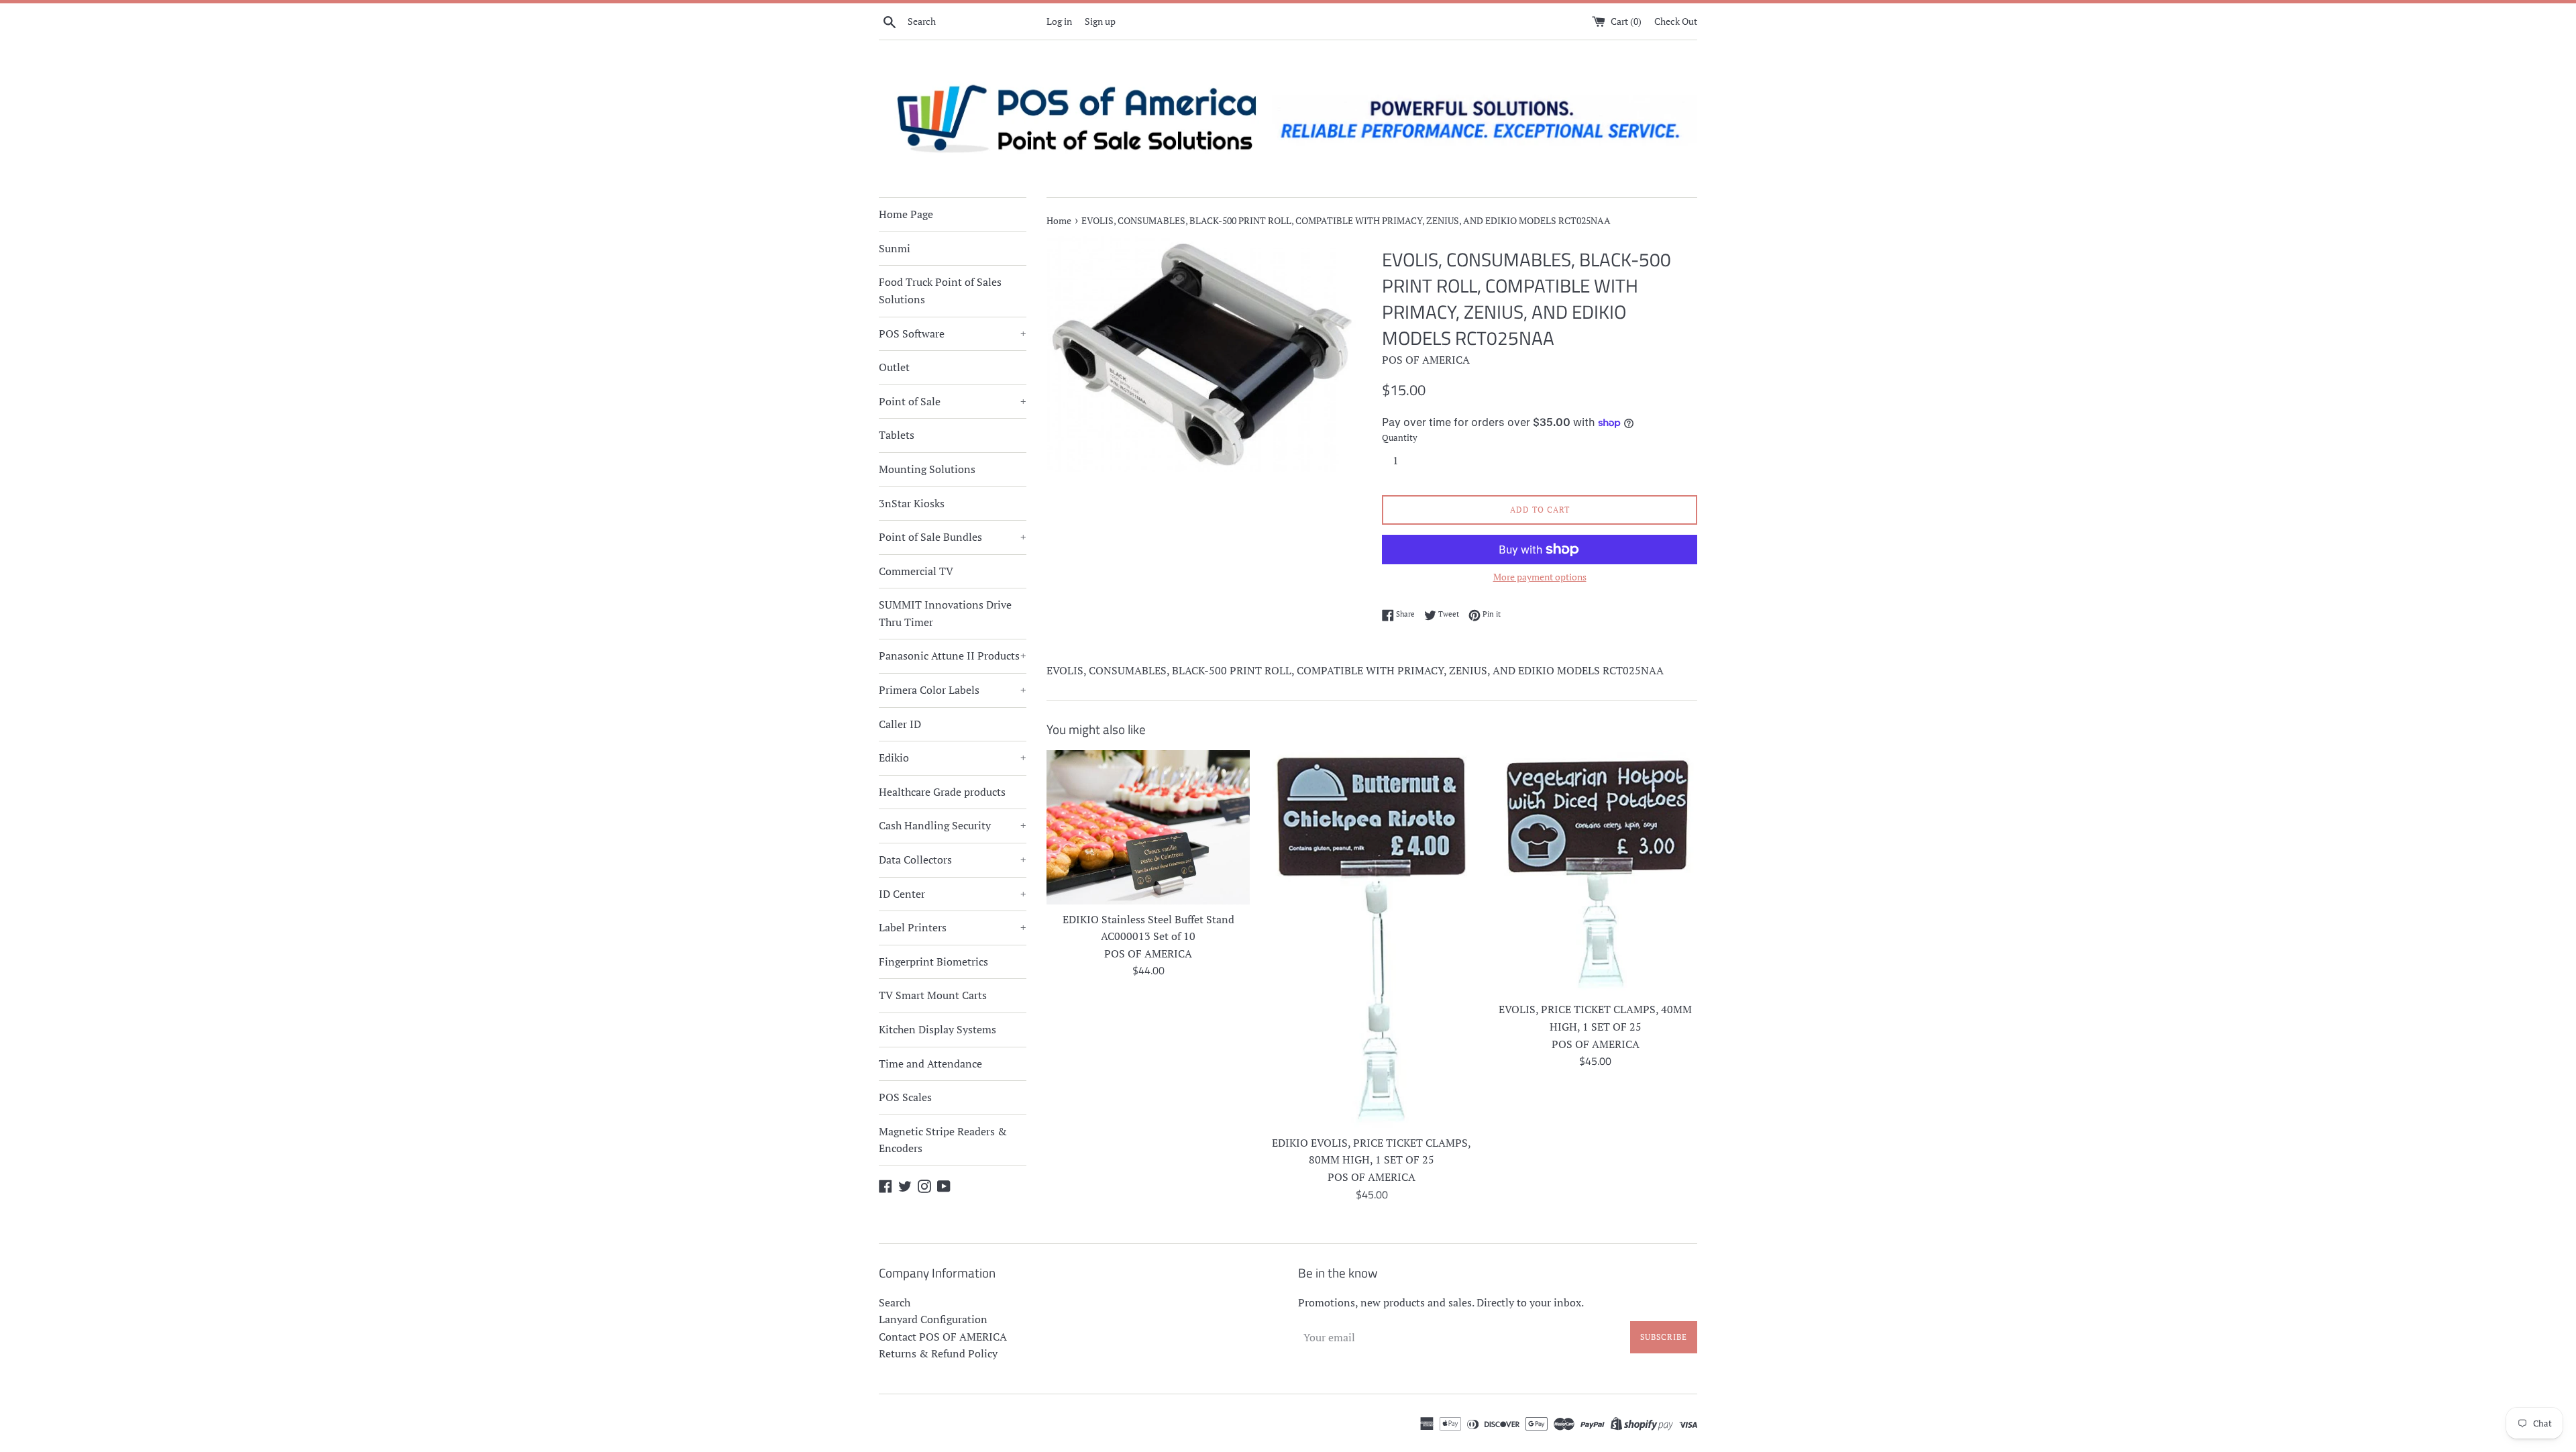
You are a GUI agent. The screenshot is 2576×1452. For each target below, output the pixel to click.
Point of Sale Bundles (953, 537)
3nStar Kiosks (912, 503)
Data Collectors (953, 860)
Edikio (953, 758)
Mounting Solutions (927, 469)
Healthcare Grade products (942, 792)
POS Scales (905, 1097)
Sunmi (895, 248)
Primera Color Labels (953, 690)
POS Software (953, 333)
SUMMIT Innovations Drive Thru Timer (945, 613)
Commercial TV (916, 571)
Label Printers (953, 927)
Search (895, 1302)
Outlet (894, 367)
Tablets (897, 435)
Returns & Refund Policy (938, 1353)
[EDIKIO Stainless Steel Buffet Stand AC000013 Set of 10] (1148, 827)
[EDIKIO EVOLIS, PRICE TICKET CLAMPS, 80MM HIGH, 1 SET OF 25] (1372, 939)
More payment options (1540, 577)
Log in (1059, 21)
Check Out (1676, 21)
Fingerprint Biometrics (933, 962)
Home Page (906, 214)
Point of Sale (953, 401)
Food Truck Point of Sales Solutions (940, 291)
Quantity (1400, 438)
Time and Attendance (930, 1064)
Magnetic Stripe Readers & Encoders (943, 1140)
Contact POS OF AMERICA (943, 1337)
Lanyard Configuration (933, 1319)
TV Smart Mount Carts (933, 995)
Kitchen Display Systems (937, 1029)
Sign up (1100, 21)
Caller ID (900, 724)
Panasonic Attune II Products (953, 656)
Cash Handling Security (953, 825)
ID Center (953, 894)
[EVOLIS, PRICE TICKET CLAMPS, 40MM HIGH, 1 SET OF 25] (1596, 872)
